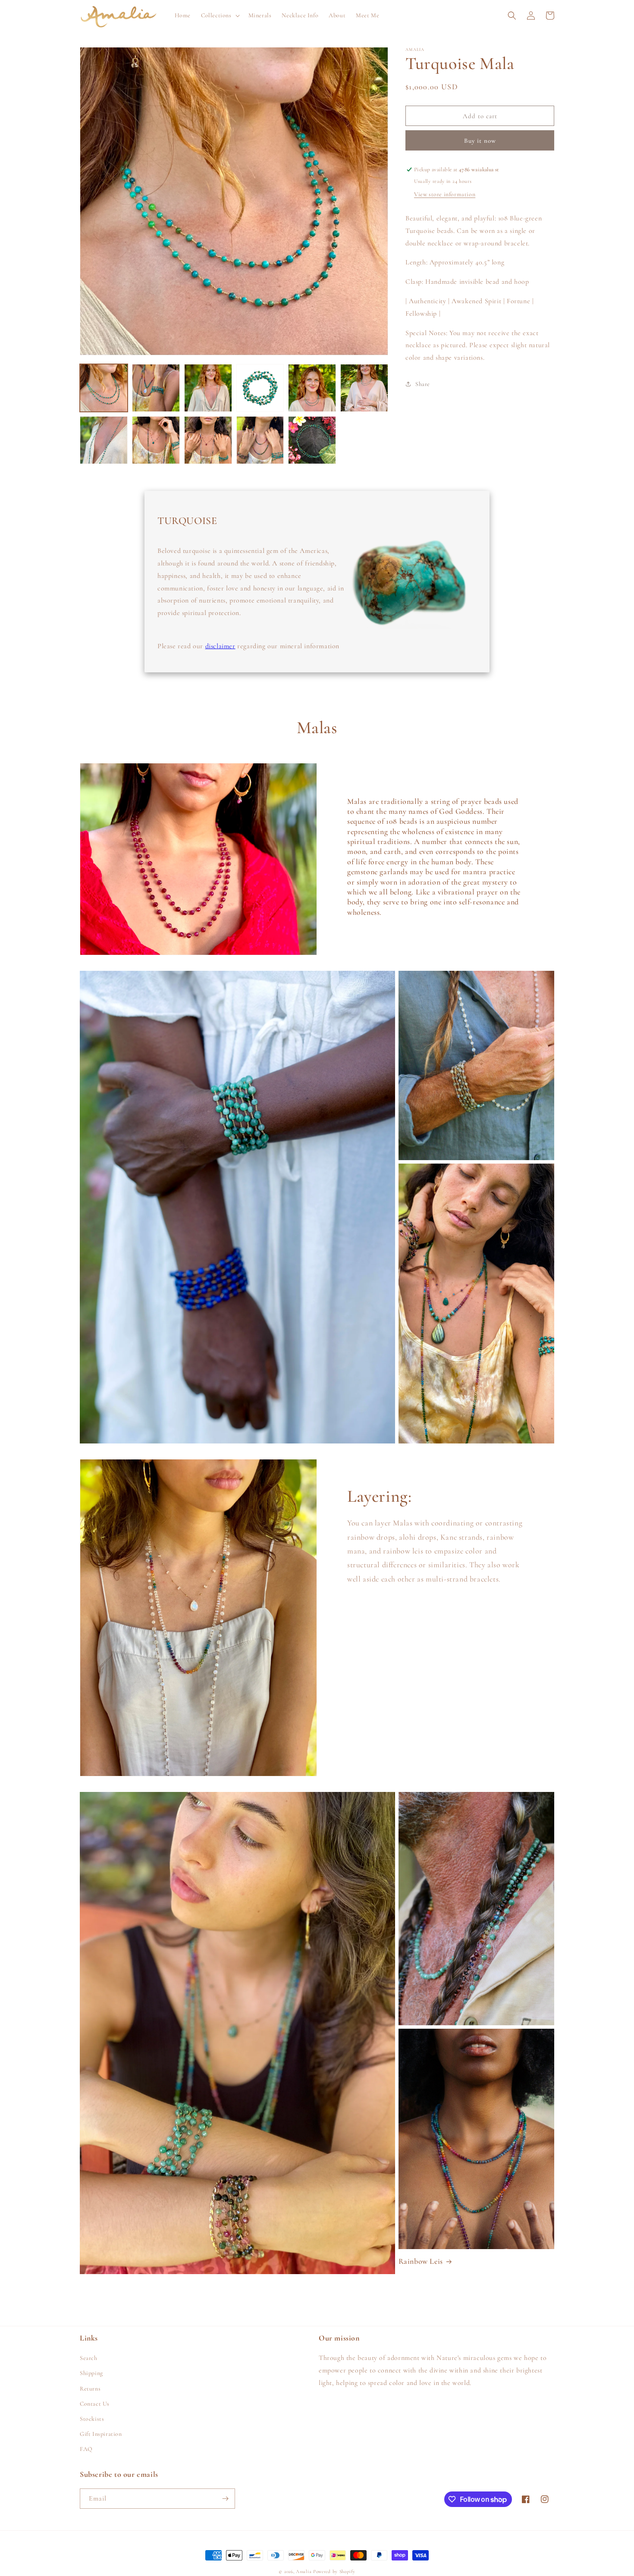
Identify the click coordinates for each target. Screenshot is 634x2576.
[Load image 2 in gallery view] (156, 388)
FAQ (86, 2449)
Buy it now (480, 141)
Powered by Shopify (334, 2571)
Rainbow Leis (421, 2261)
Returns (90, 2389)
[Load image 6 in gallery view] (364, 388)
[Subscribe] (225, 2499)
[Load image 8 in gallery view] (156, 440)
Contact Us (95, 2404)
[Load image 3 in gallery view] (208, 388)
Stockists (92, 2419)
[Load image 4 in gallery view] (260, 388)
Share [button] (423, 384)
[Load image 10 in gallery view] (260, 440)
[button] (220, 16)
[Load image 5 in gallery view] (312, 388)
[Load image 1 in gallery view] (104, 388)
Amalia (304, 2571)
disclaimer (220, 646)
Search (89, 2358)
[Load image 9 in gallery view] (208, 440)
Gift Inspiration (101, 2434)
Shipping (91, 2373)
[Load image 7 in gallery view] (104, 440)
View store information (445, 194)
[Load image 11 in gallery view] (312, 440)
